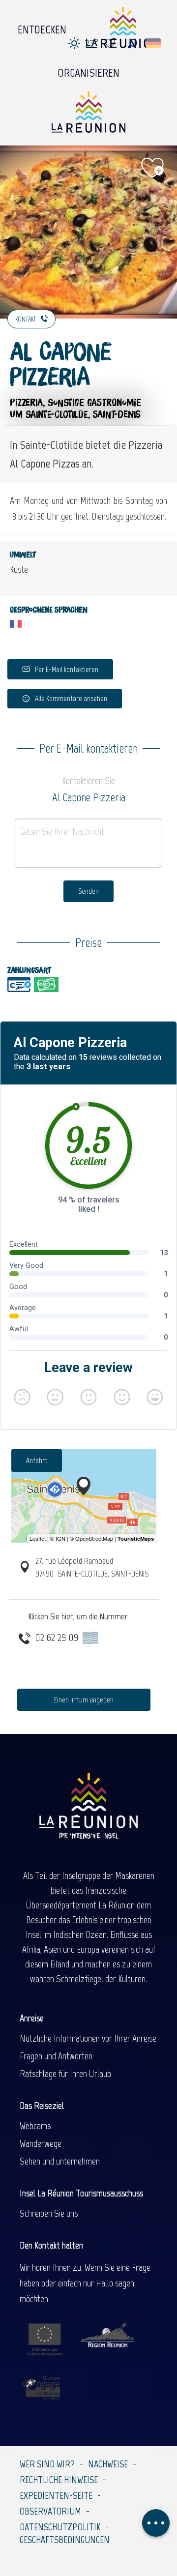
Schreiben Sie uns (49, 2213)
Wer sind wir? (47, 2464)
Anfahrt (37, 1460)
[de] (154, 43)
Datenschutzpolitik (60, 2527)
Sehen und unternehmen (60, 2161)
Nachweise (108, 2464)
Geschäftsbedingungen (65, 2540)
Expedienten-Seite (56, 2495)
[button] (133, 44)
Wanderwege (41, 2143)
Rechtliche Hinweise (59, 2480)
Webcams (35, 2126)
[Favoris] (111, 44)
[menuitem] (42, 27)
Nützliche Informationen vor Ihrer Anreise (88, 2038)
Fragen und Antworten (56, 2056)
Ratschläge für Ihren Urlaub (65, 2074)
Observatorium (50, 2511)
